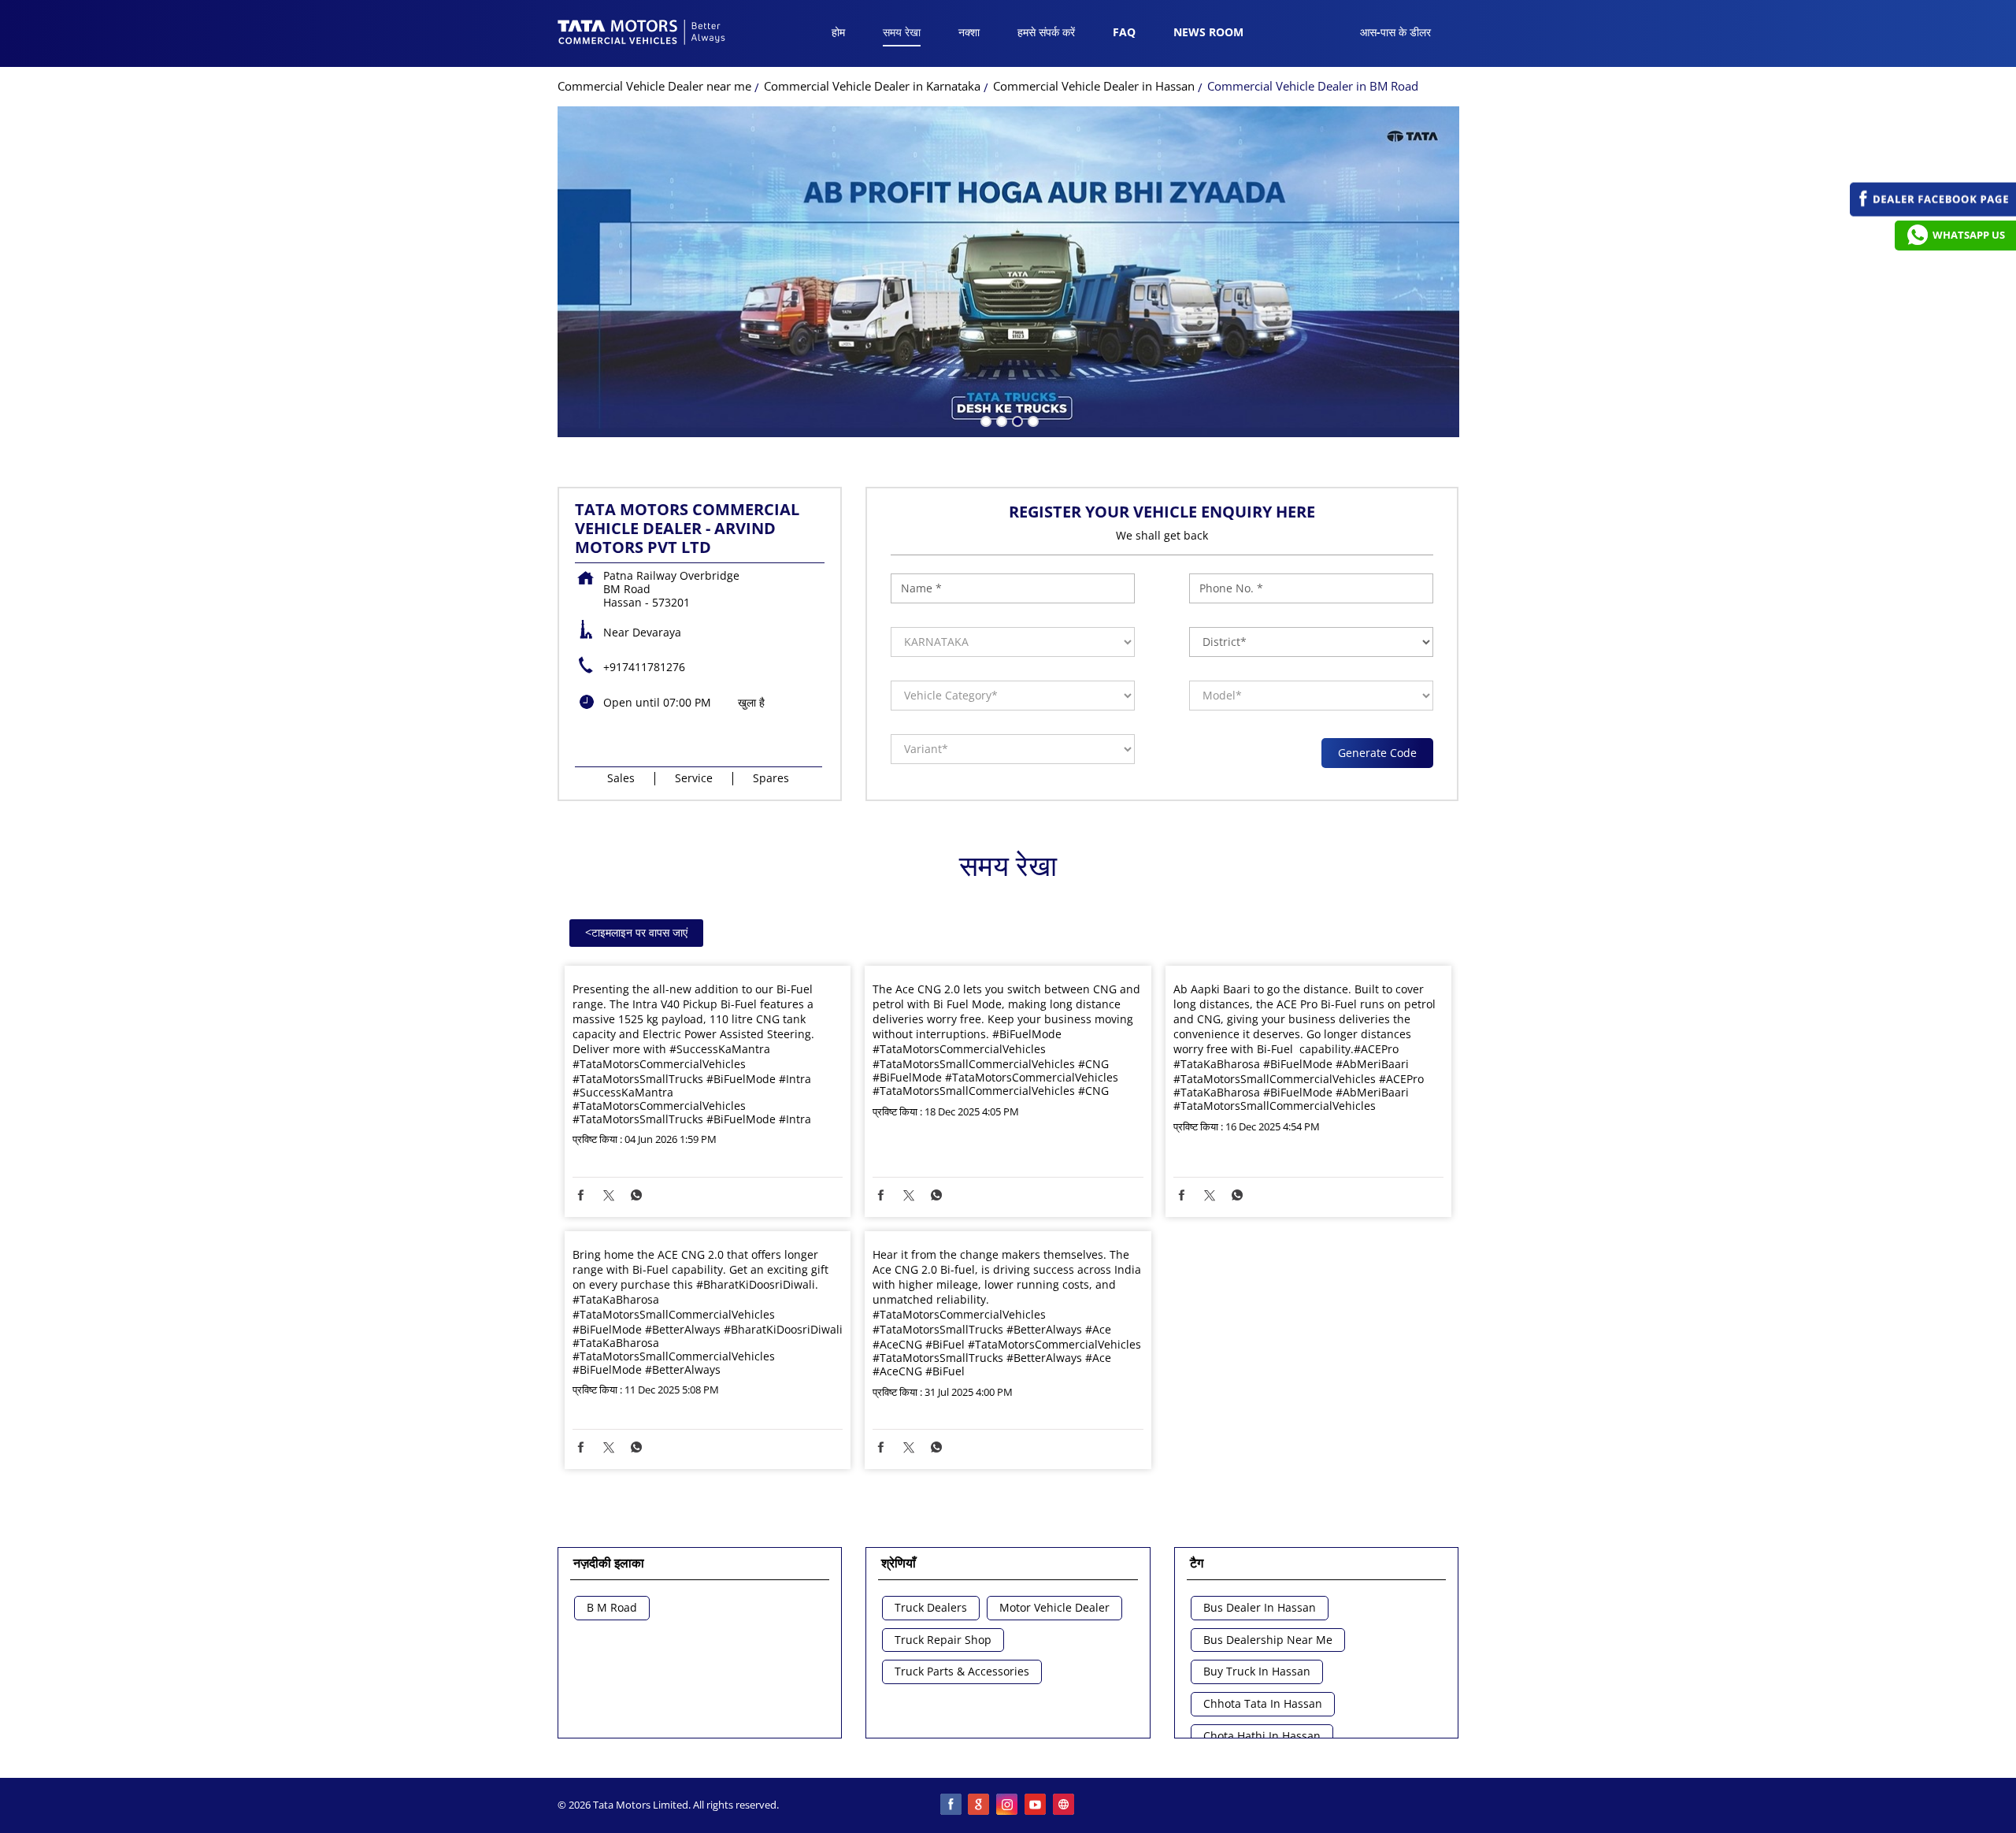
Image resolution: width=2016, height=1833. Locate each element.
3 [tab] (1016, 420)
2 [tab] (1000, 420)
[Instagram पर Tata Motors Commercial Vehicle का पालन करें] (1008, 1805)
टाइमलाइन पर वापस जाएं (636, 932)
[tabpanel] (1008, 272)
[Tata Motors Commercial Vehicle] (642, 34)
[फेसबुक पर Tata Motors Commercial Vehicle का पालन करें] (951, 1805)
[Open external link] (1933, 212)
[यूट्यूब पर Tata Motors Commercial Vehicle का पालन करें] (1036, 1805)
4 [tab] (1032, 420)
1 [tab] (984, 420)
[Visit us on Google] (980, 1805)
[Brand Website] (1065, 1805)
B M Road (612, 1608)
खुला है (751, 702)
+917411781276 (644, 667)
